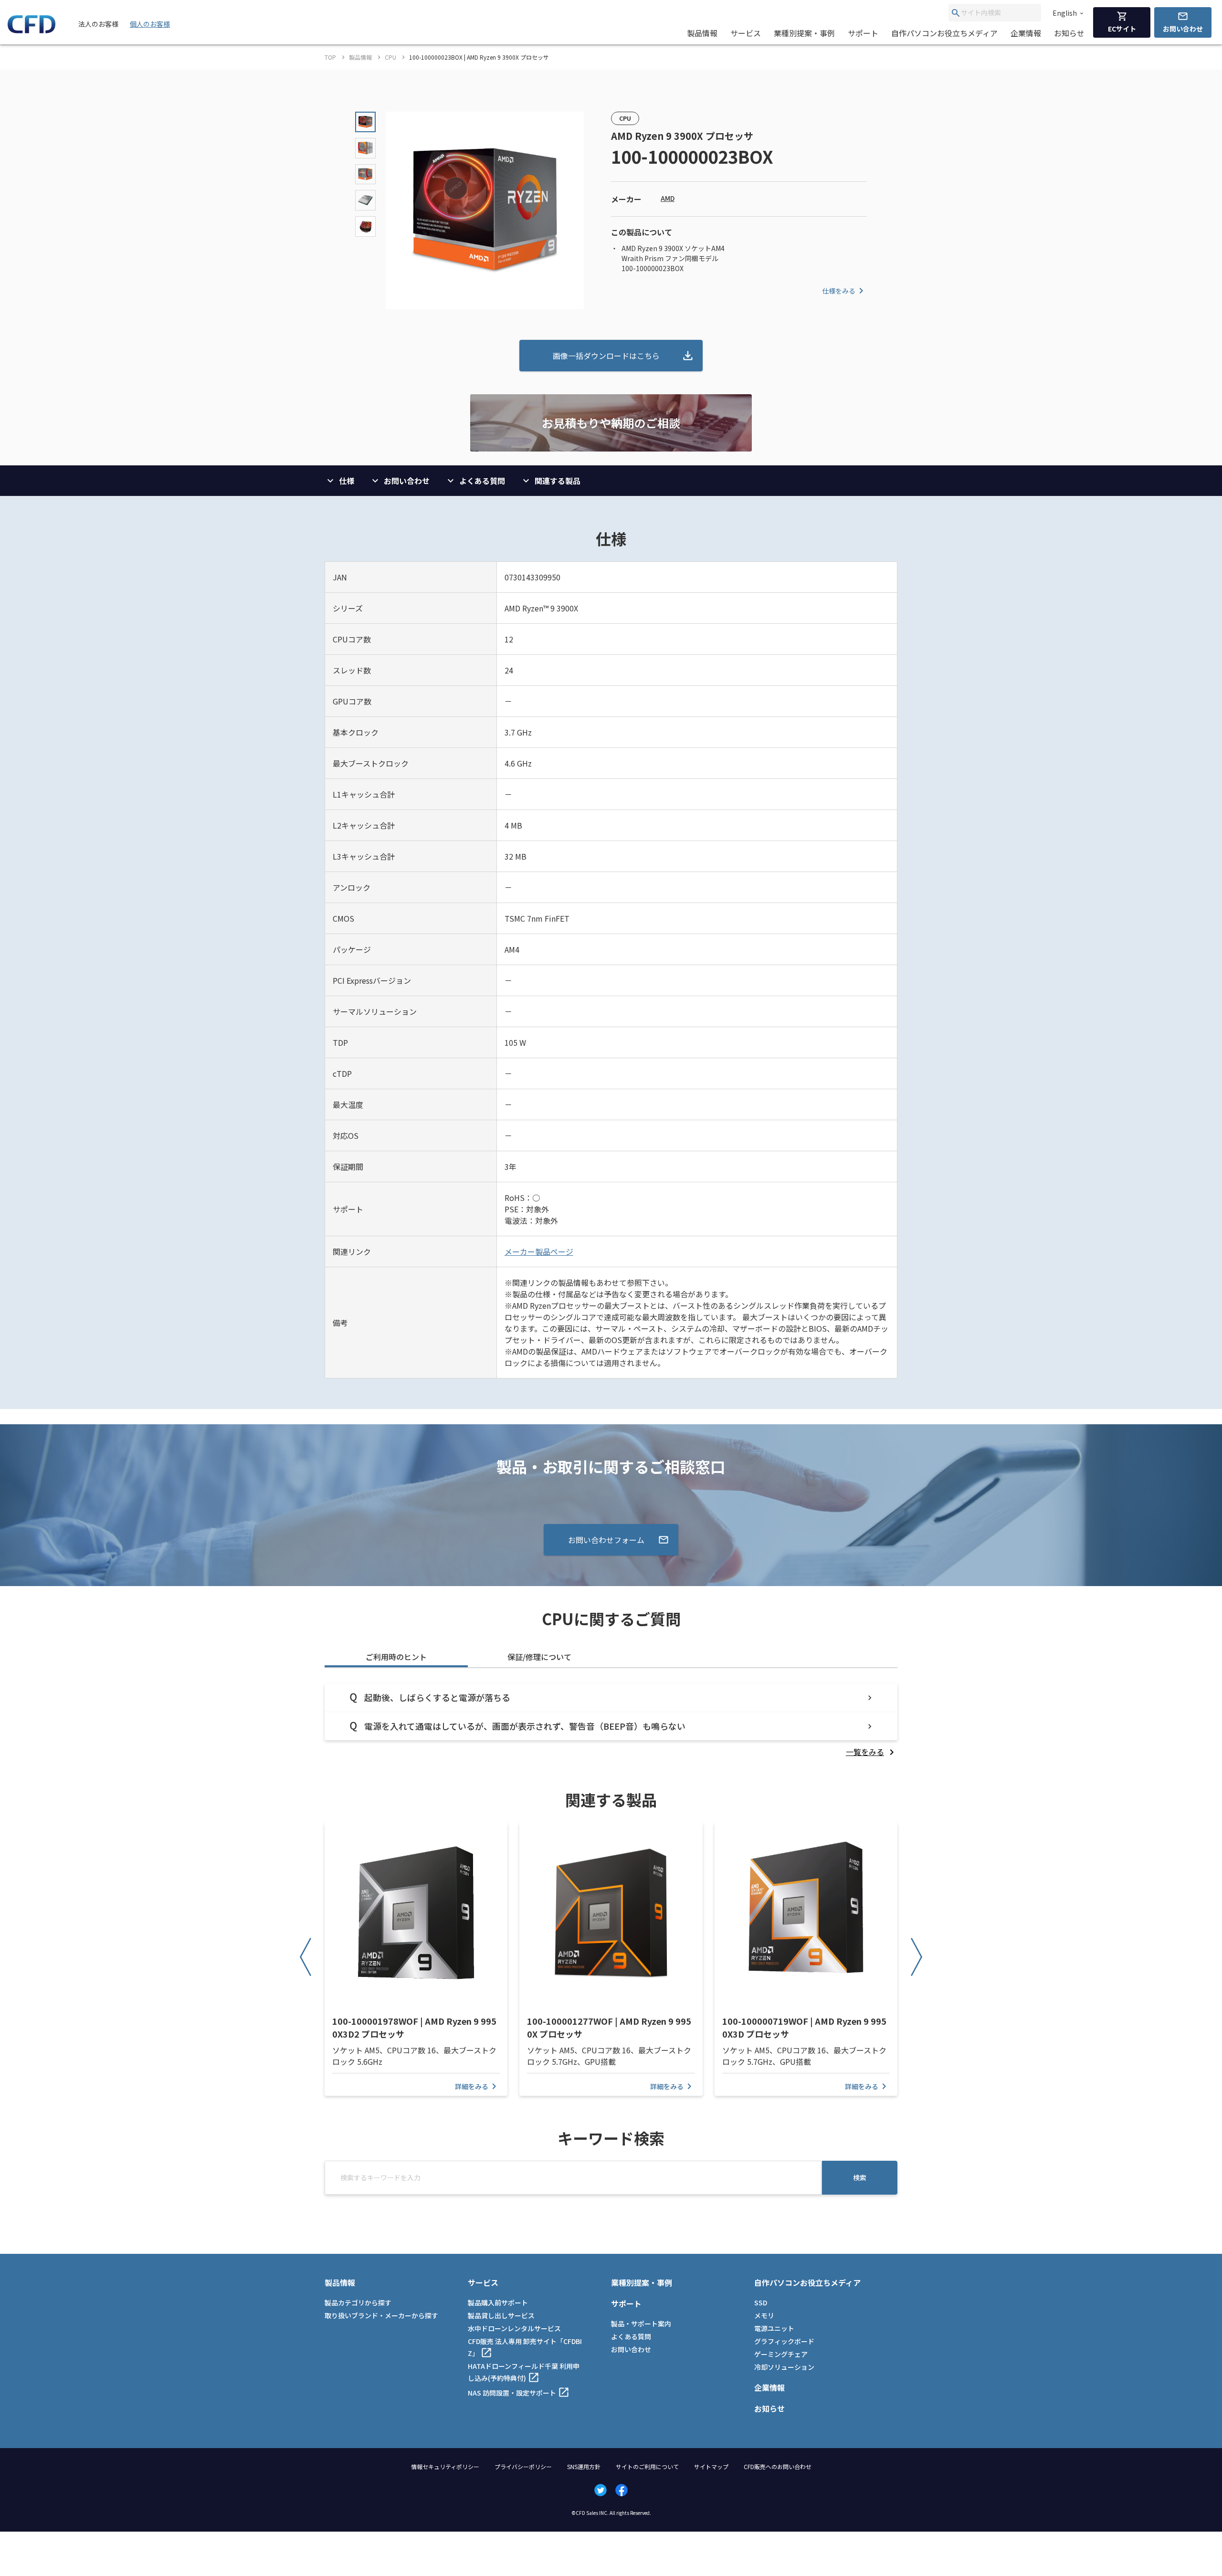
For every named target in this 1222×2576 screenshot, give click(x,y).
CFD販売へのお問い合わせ (778, 2466)
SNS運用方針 (584, 2466)
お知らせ (1069, 33)
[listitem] (872, 1752)
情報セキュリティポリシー (445, 2466)
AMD (668, 198)
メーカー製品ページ (539, 1251)
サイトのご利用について (647, 2466)
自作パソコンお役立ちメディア (944, 33)
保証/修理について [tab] (539, 1657)
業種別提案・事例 (804, 33)
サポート (863, 33)
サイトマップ (711, 2466)
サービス (746, 33)
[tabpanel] (611, 1720)
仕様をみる (839, 291)
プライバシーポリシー (523, 2466)
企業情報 (1026, 33)
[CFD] (32, 31)
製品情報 (702, 33)
